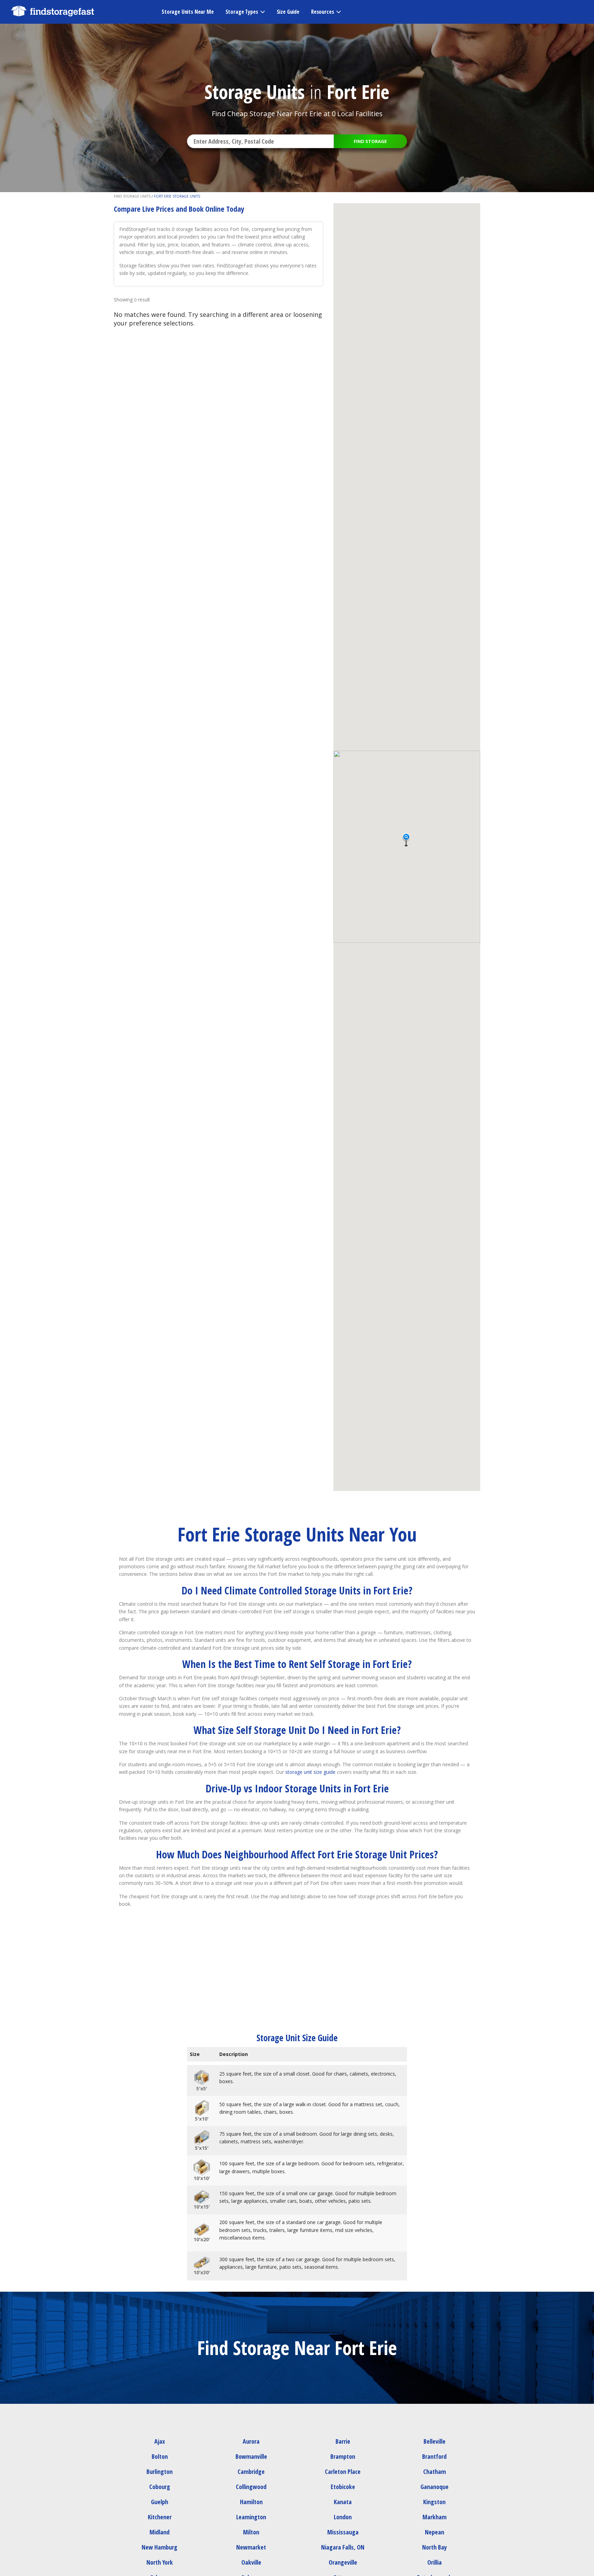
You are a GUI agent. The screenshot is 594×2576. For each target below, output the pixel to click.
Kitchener (160, 2517)
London (343, 2517)
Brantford (434, 2456)
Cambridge (251, 2472)
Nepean (434, 2532)
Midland (159, 2532)
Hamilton (251, 2502)
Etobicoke (343, 2487)
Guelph (159, 2502)
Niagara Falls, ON (343, 2547)
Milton (251, 2532)
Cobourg (160, 2487)
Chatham (434, 2472)
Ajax (160, 2441)
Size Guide (288, 12)
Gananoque (434, 2487)
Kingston (434, 2502)
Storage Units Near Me (188, 12)
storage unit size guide (310, 1772)
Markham (434, 2517)
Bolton (160, 2456)
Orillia (434, 2562)
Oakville (251, 2562)
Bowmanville (251, 2456)
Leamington (251, 2517)
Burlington (159, 2472)
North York (160, 2562)
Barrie (343, 2441)
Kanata (343, 2502)
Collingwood (251, 2487)
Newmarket (251, 2547)
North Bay (434, 2547)
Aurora (251, 2441)
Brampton (343, 2456)
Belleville (434, 2441)
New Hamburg (159, 2547)
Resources (323, 12)
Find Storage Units (132, 196)
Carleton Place (343, 2472)
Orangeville (343, 2562)
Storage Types (242, 12)
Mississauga (343, 2532)
